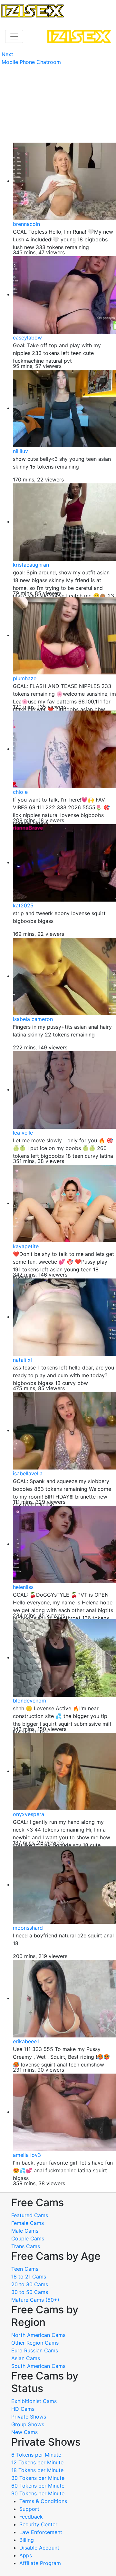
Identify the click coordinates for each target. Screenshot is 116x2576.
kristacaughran (31, 565)
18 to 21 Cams (29, 2277)
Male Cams (25, 2231)
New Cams (24, 2432)
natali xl (22, 1360)
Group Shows (28, 2424)
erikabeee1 (26, 2041)
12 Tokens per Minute (37, 2462)
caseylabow (27, 338)
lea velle (23, 1133)
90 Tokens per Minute (38, 2493)
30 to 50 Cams (30, 2292)
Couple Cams (28, 2238)
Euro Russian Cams (35, 2350)
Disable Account (39, 2548)
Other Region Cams (35, 2343)
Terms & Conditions (43, 2501)
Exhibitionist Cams (34, 2401)
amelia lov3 (27, 2155)
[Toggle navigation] (14, 36)
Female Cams (28, 2223)
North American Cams (38, 2335)
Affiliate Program (41, 2563)
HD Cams (23, 2409)
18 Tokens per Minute (37, 2470)
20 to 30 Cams (30, 2284)
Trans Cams (26, 2246)
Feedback (31, 2517)
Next (7, 54)
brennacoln (26, 224)
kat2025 (23, 905)
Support (29, 2509)
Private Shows (29, 2417)
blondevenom (29, 1701)
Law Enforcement (41, 2532)
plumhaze (25, 678)
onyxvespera (29, 1814)
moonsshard (28, 1928)
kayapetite (26, 1246)
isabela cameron (33, 1019)
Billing (27, 2540)
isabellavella (28, 1473)
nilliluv (20, 451)
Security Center (38, 2524)
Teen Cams (25, 2269)
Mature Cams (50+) (35, 2300)
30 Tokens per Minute (38, 2478)
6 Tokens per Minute (36, 2455)
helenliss (23, 1587)
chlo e (20, 792)
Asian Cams (26, 2358)
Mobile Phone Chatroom (31, 62)
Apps (26, 2555)
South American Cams (38, 2366)
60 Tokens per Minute (38, 2486)
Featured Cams (30, 2215)
